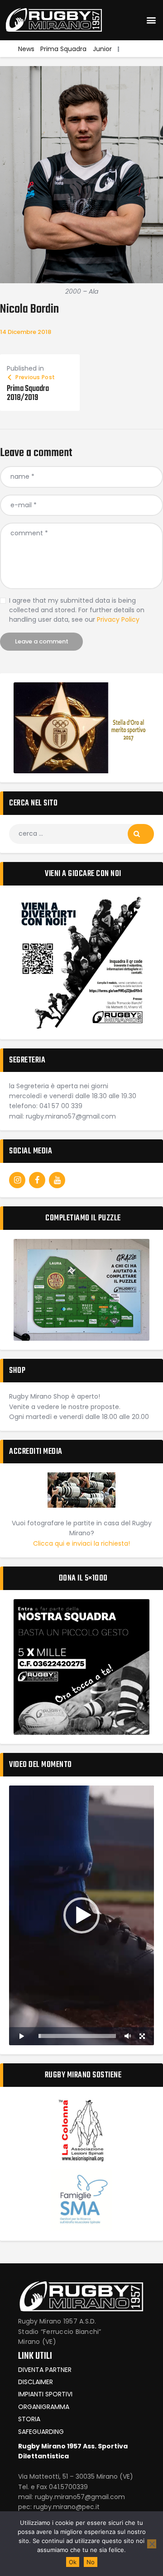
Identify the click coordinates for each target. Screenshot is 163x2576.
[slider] (77, 2036)
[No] (152, 2544)
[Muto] (128, 2036)
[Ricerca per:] (81, 833)
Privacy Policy (118, 619)
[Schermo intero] (142, 2036)
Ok (73, 2562)
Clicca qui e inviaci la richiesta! (81, 1543)
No (91, 2562)
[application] (81, 1915)
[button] (151, 20)
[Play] (21, 2036)
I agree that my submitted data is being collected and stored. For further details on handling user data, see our (77, 610)
